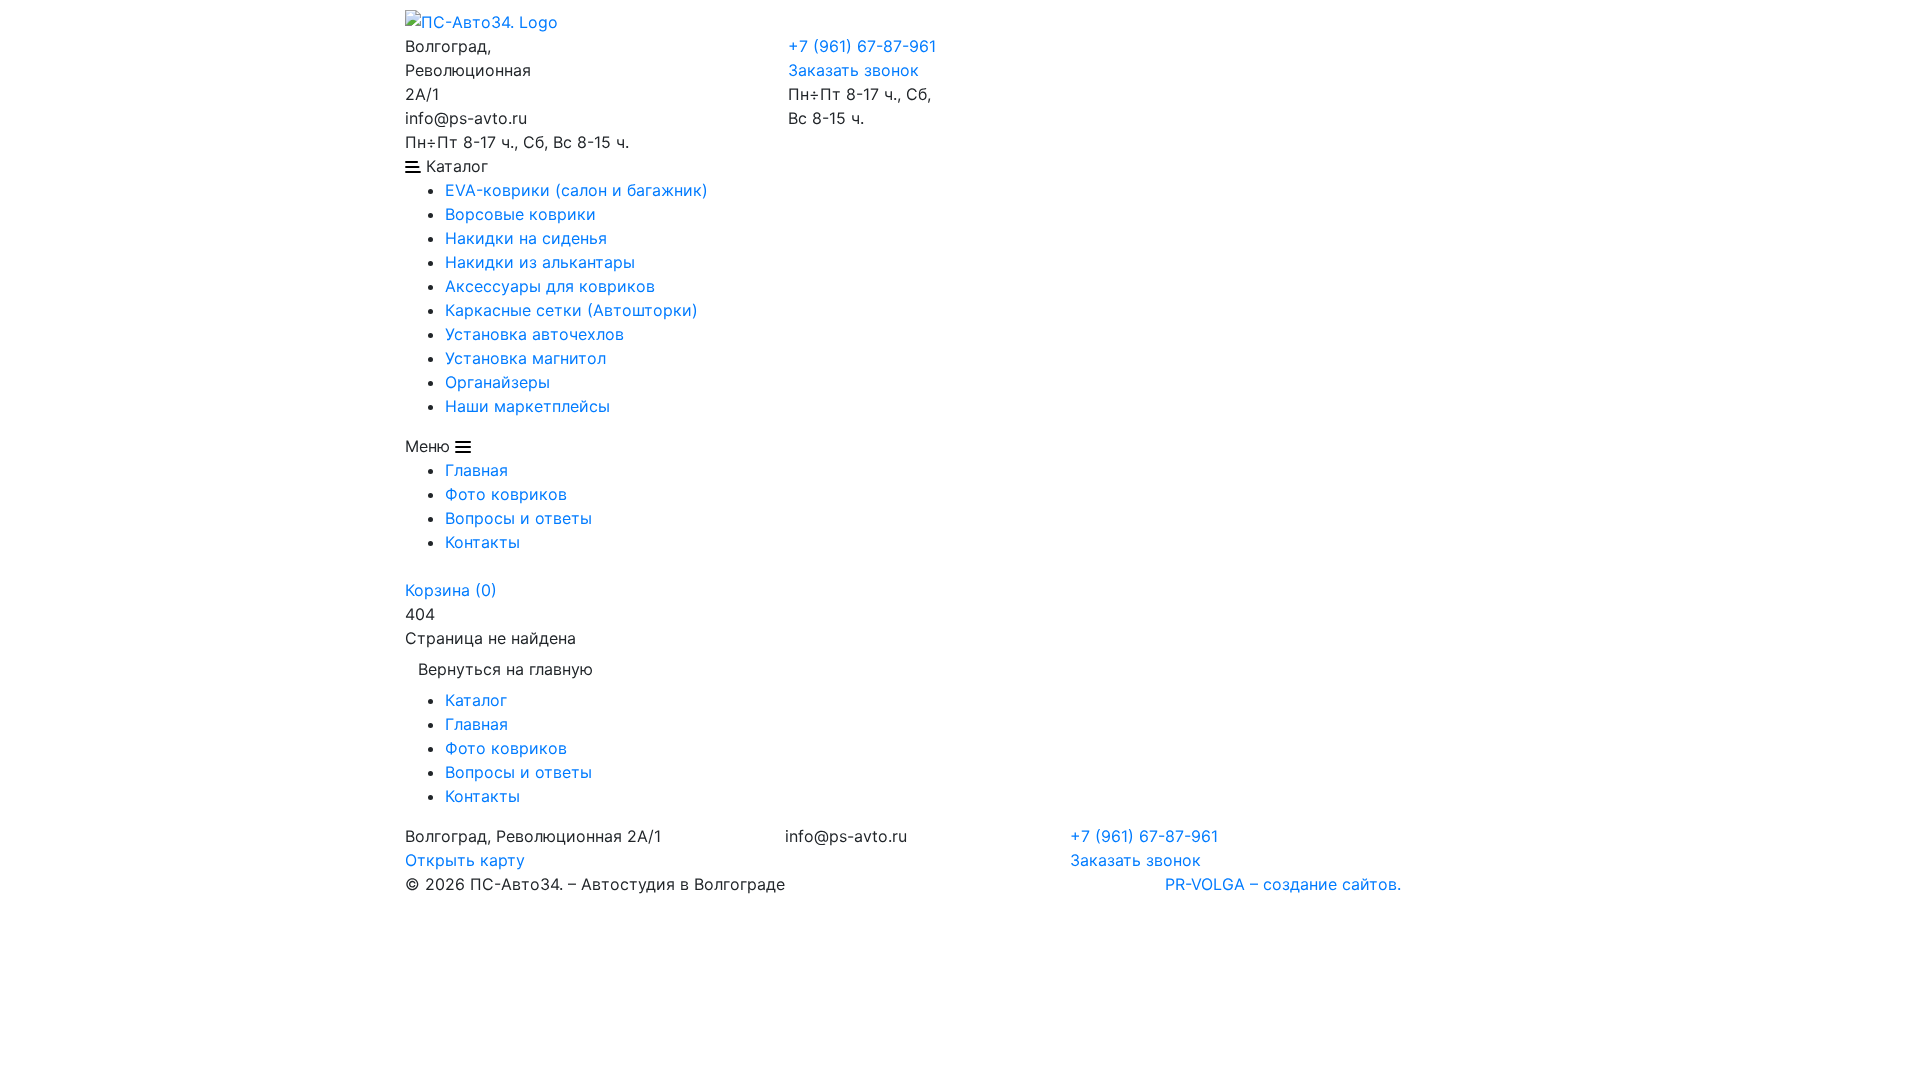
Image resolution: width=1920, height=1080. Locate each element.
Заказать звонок (853, 70)
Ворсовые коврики (520, 214)
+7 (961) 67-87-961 (862, 46)
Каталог (476, 700)
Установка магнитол (525, 358)
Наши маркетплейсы (527, 406)
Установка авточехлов (534, 334)
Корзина (451, 590)
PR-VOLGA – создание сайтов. (1283, 884)
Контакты (482, 542)
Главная (476, 470)
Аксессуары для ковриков (550, 286)
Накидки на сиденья (526, 238)
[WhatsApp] (599, 46)
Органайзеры (497, 382)
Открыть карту (465, 860)
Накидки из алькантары (540, 262)
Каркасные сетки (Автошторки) (571, 310)
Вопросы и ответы (518, 518)
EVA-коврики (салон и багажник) (576, 190)
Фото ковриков (506, 494)
